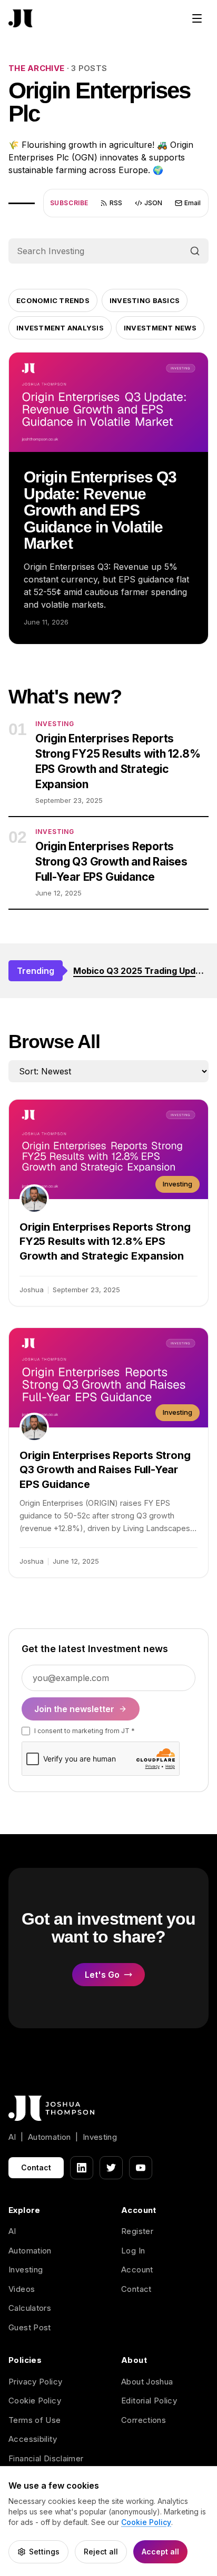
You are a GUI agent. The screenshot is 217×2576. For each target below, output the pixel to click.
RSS (116, 203)
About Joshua (147, 2382)
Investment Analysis (60, 328)
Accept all (160, 2552)
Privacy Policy (35, 2382)
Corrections (144, 2420)
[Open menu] (197, 18)
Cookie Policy (35, 2401)
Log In (133, 2251)
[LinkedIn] (82, 2168)
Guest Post (30, 2327)
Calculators (30, 2308)
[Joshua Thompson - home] (21, 19)
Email (193, 203)
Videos (22, 2289)
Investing (26, 2270)
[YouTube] (141, 2168)
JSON (153, 203)
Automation (30, 2251)
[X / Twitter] (111, 2168)
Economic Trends (53, 300)
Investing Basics (145, 300)
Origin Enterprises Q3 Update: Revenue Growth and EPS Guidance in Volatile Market (100, 510)
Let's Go (102, 1975)
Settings (44, 2552)
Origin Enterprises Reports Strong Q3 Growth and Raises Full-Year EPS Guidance (111, 862)
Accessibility (33, 2439)
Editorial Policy (149, 2401)
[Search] (195, 251)
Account (137, 2270)
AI (12, 2231)
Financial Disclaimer (46, 2458)
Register (137, 2231)
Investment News (160, 328)
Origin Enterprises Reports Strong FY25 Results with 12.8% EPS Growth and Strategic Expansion (118, 761)
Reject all (101, 2552)
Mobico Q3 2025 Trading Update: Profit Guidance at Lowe (141, 971)
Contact (36, 2167)
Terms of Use (35, 2420)
